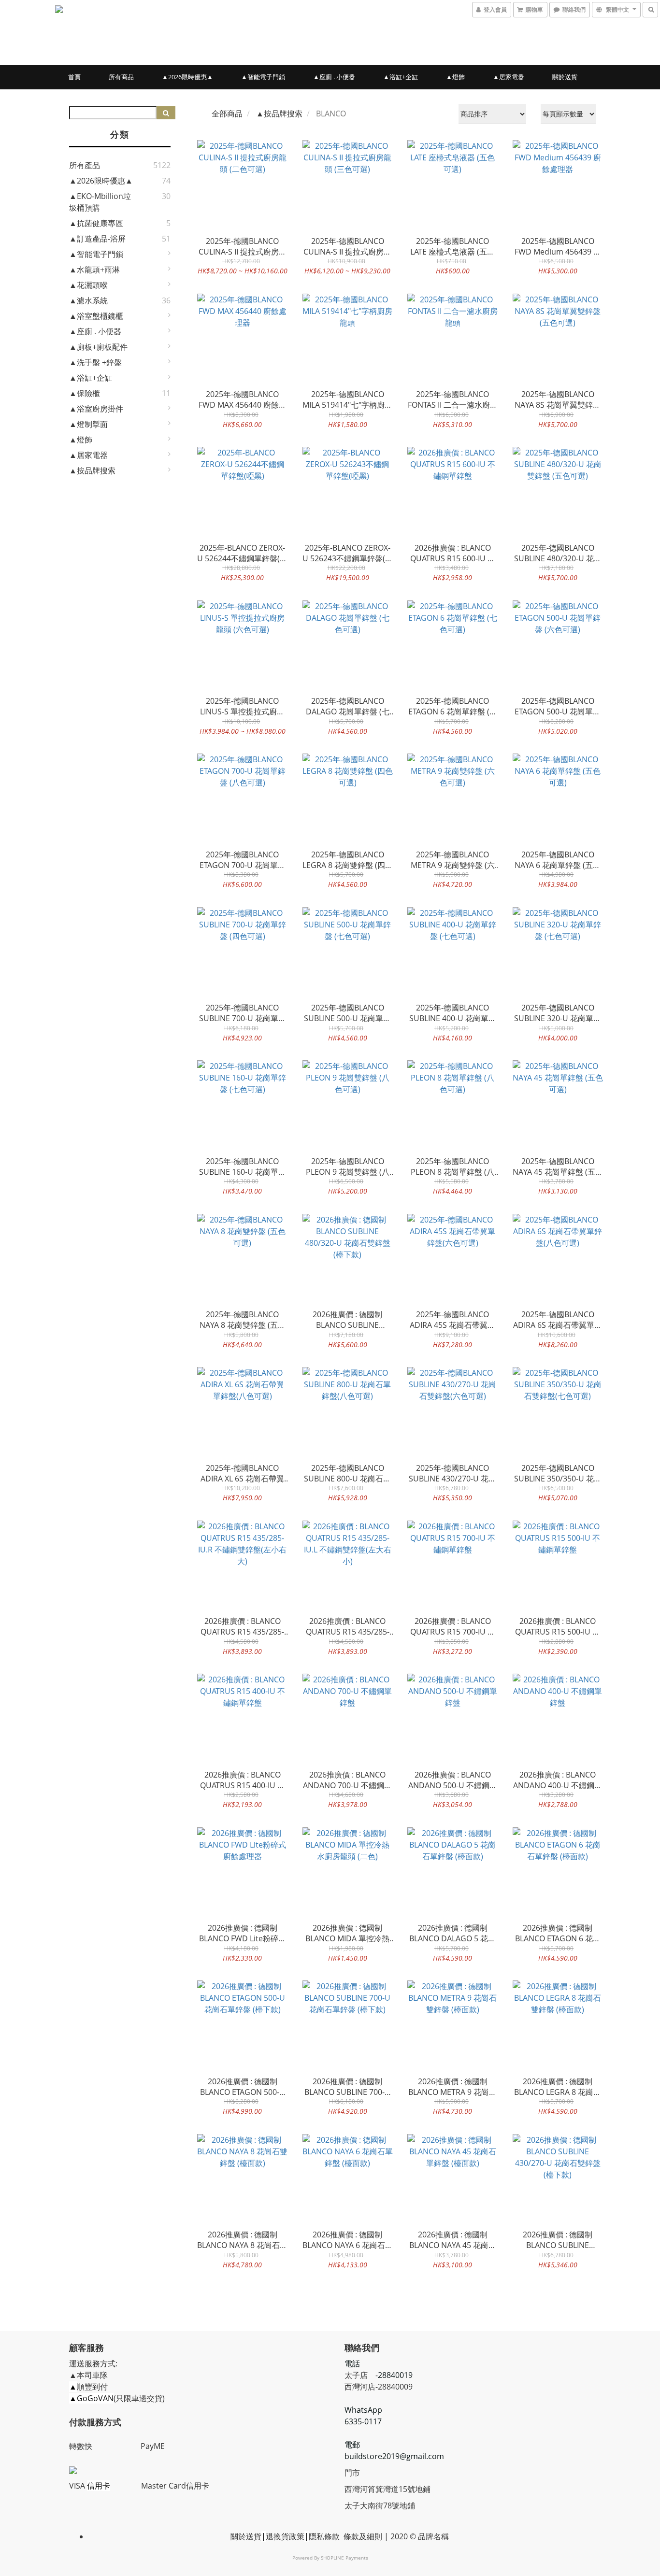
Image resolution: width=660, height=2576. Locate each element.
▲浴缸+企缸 (401, 77)
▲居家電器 (509, 77)
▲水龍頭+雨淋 (94, 270)
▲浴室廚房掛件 (96, 409)
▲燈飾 (455, 77)
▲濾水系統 (88, 300)
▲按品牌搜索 (92, 470)
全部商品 (227, 114)
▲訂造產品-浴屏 (97, 239)
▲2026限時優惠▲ (187, 77)
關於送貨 (565, 77)
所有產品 (85, 165)
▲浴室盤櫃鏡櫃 (96, 316)
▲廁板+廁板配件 (98, 347)
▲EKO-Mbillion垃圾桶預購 (100, 202)
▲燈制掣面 (88, 424)
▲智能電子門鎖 (263, 77)
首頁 (74, 77)
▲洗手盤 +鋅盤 (95, 362)
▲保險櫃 (85, 393)
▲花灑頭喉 (88, 285)
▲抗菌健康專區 (96, 223)
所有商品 (121, 77)
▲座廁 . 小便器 (334, 77)
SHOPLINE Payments (344, 2558)
